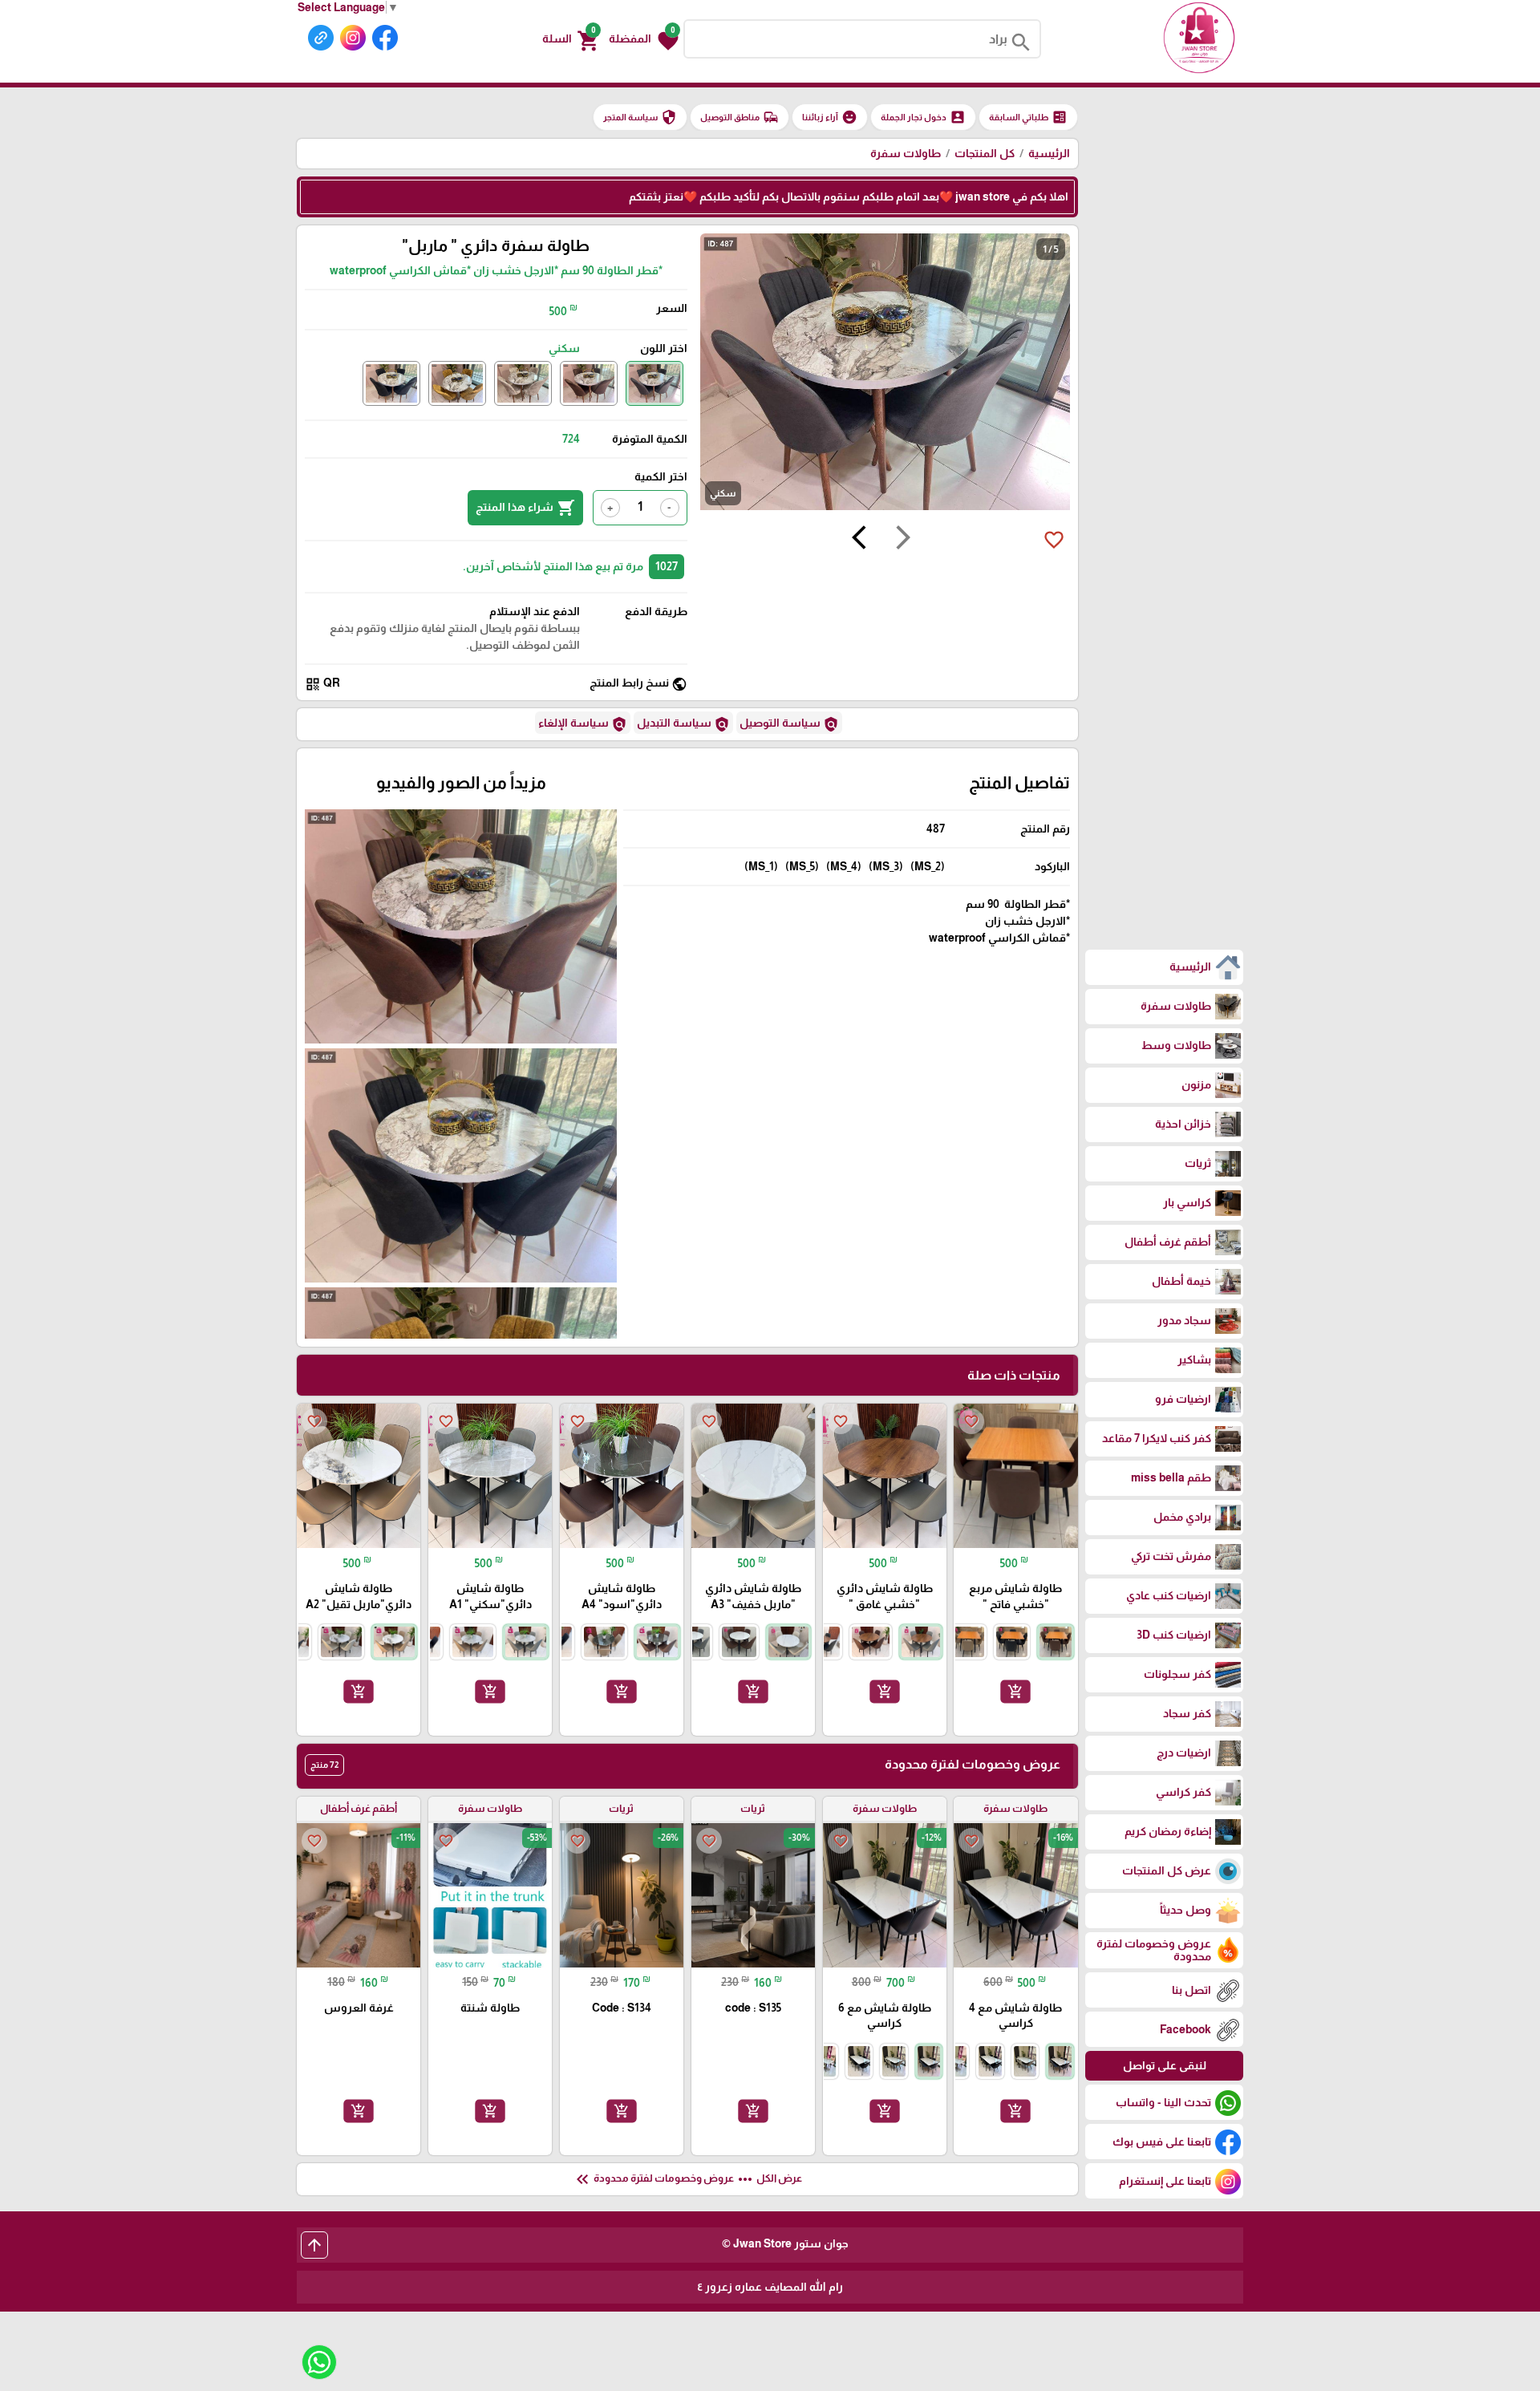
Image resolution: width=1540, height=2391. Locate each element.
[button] (644, 39)
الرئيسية (1049, 153)
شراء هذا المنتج (525, 508)
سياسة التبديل (683, 724)
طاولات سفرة (906, 153)
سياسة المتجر (640, 117)
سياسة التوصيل (789, 724)
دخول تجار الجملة (923, 117)
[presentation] (903, 540)
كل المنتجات (985, 153)
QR (322, 684)
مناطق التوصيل (740, 117)
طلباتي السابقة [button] (1028, 117)
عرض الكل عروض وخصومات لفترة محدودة (687, 2179)
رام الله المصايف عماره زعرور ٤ (770, 2287)
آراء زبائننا (830, 117)
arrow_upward (314, 2245)
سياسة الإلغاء (583, 724)
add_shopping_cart (1015, 1692)
